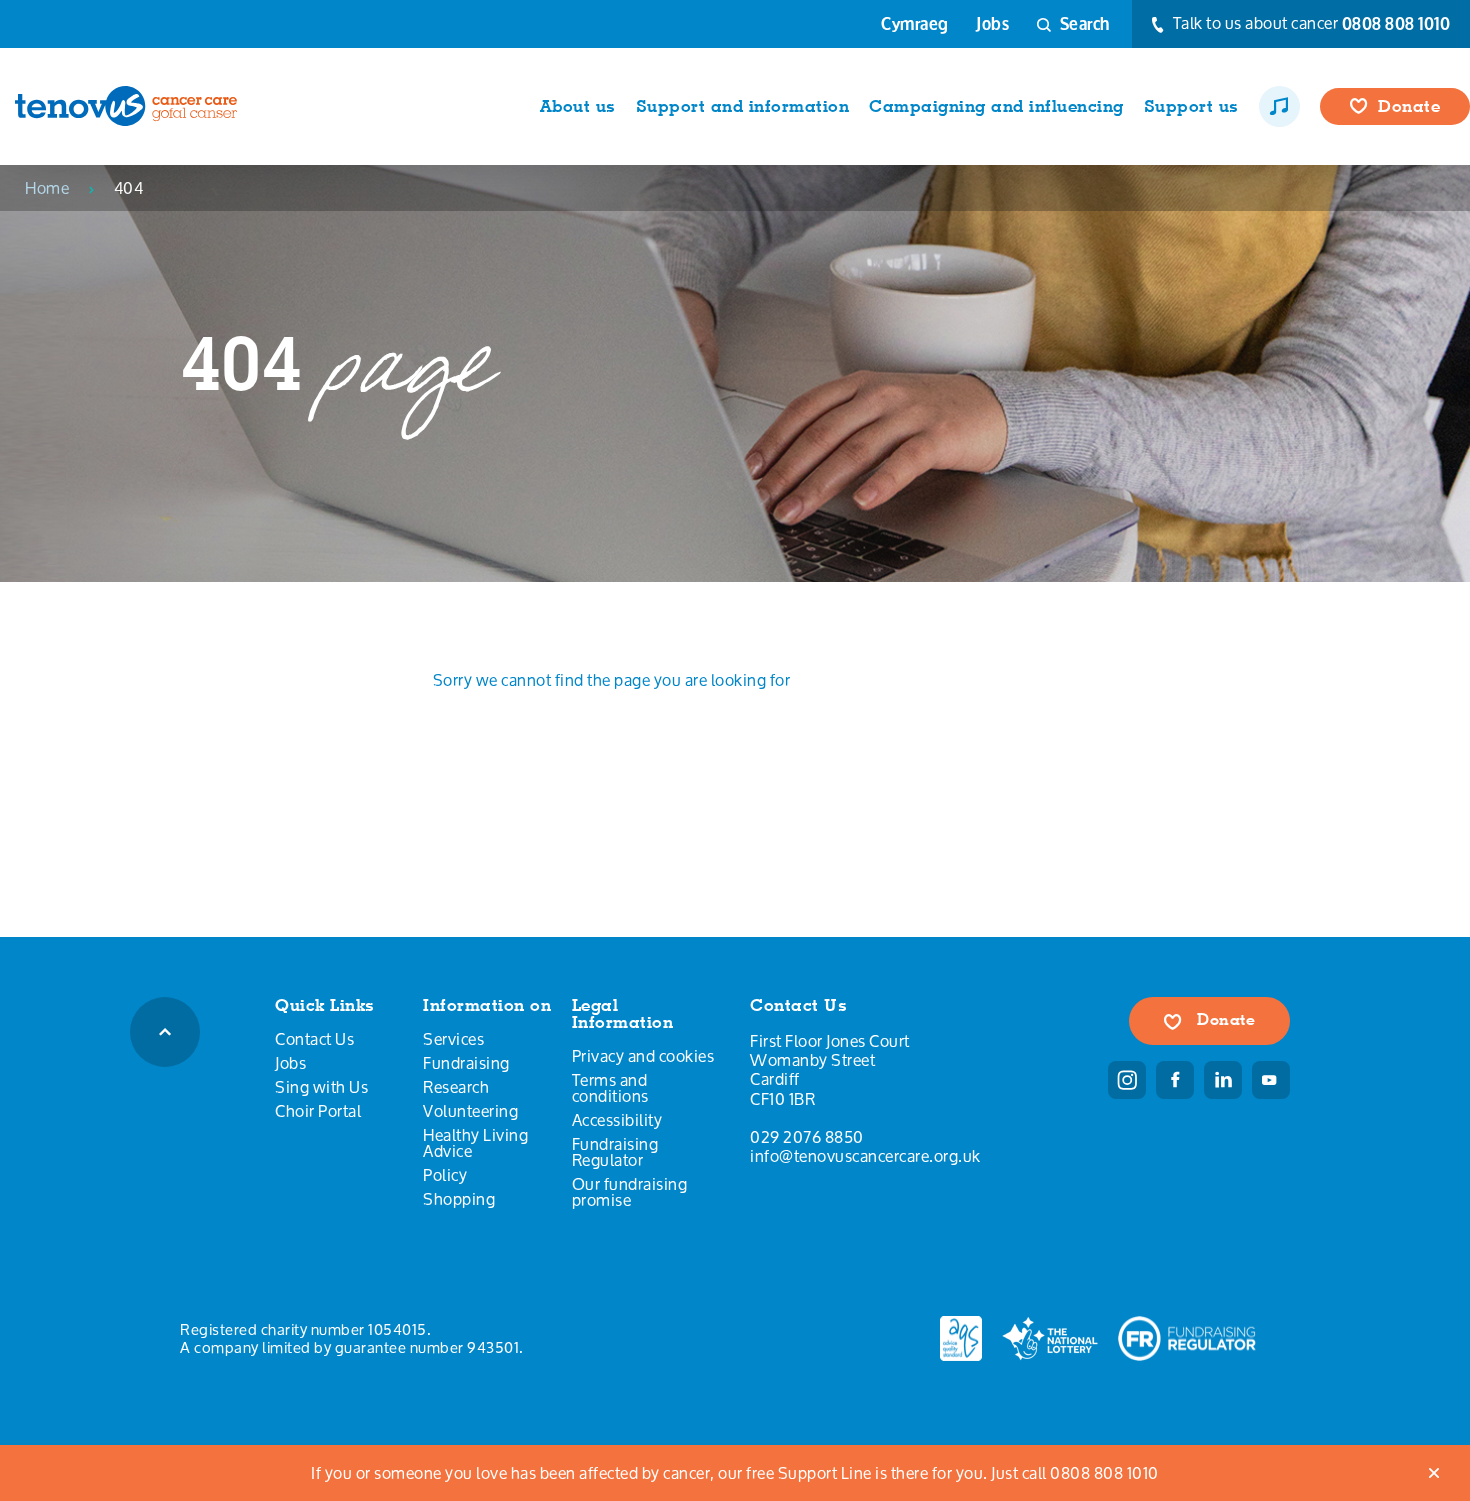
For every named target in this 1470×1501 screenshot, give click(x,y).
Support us (1191, 106)
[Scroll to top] (165, 1032)
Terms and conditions (610, 1088)
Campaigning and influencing (996, 106)
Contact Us (314, 1039)
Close (1435, 1473)
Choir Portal (318, 1111)
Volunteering (470, 1111)
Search (1083, 23)
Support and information (743, 106)
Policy (445, 1175)
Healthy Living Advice (475, 1143)
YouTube (1271, 1080)
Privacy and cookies (643, 1056)
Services (453, 1039)
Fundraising (466, 1063)
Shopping (459, 1199)
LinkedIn (1223, 1080)
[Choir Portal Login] (1279, 106)
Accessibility (617, 1120)
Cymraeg (915, 24)
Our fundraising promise (630, 1192)
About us (578, 106)
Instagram (1127, 1080)
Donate (1224, 1019)
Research (456, 1087)
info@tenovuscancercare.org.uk (865, 1155)
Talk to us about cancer (1309, 24)
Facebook (1175, 1080)
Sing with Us (321, 1087)
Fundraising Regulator (615, 1152)
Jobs (992, 24)
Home (47, 188)
